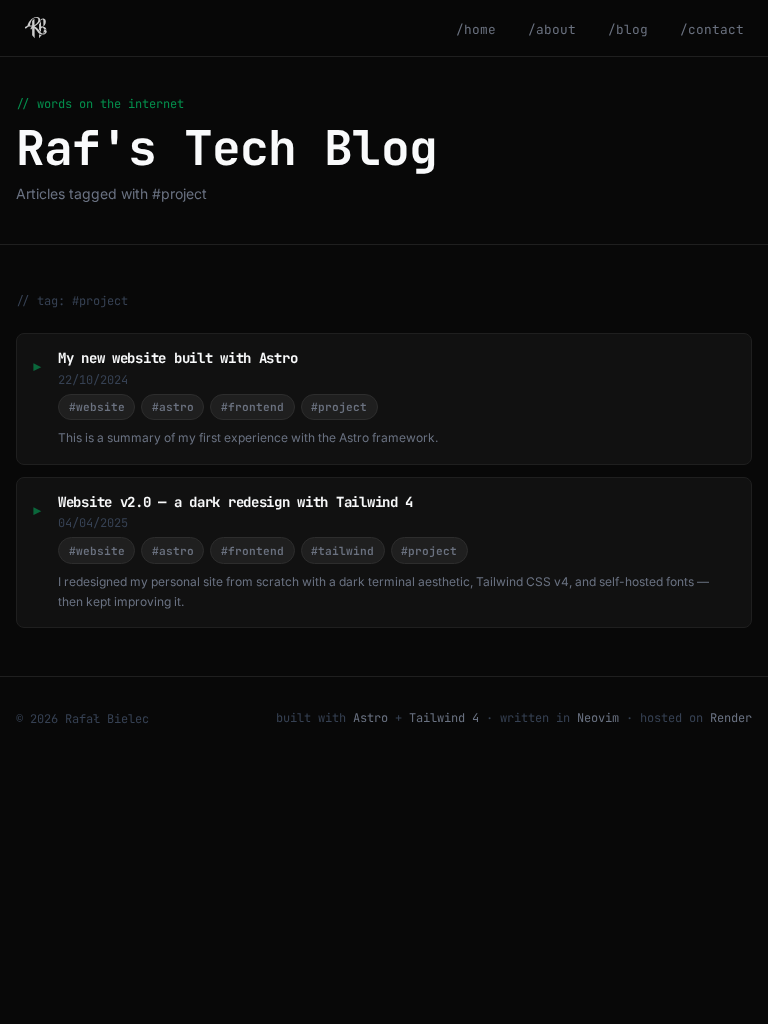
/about (552, 29)
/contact (712, 29)
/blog (628, 29)
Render (731, 718)
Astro (370, 718)
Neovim (598, 718)
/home (476, 29)
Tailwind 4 (444, 718)
